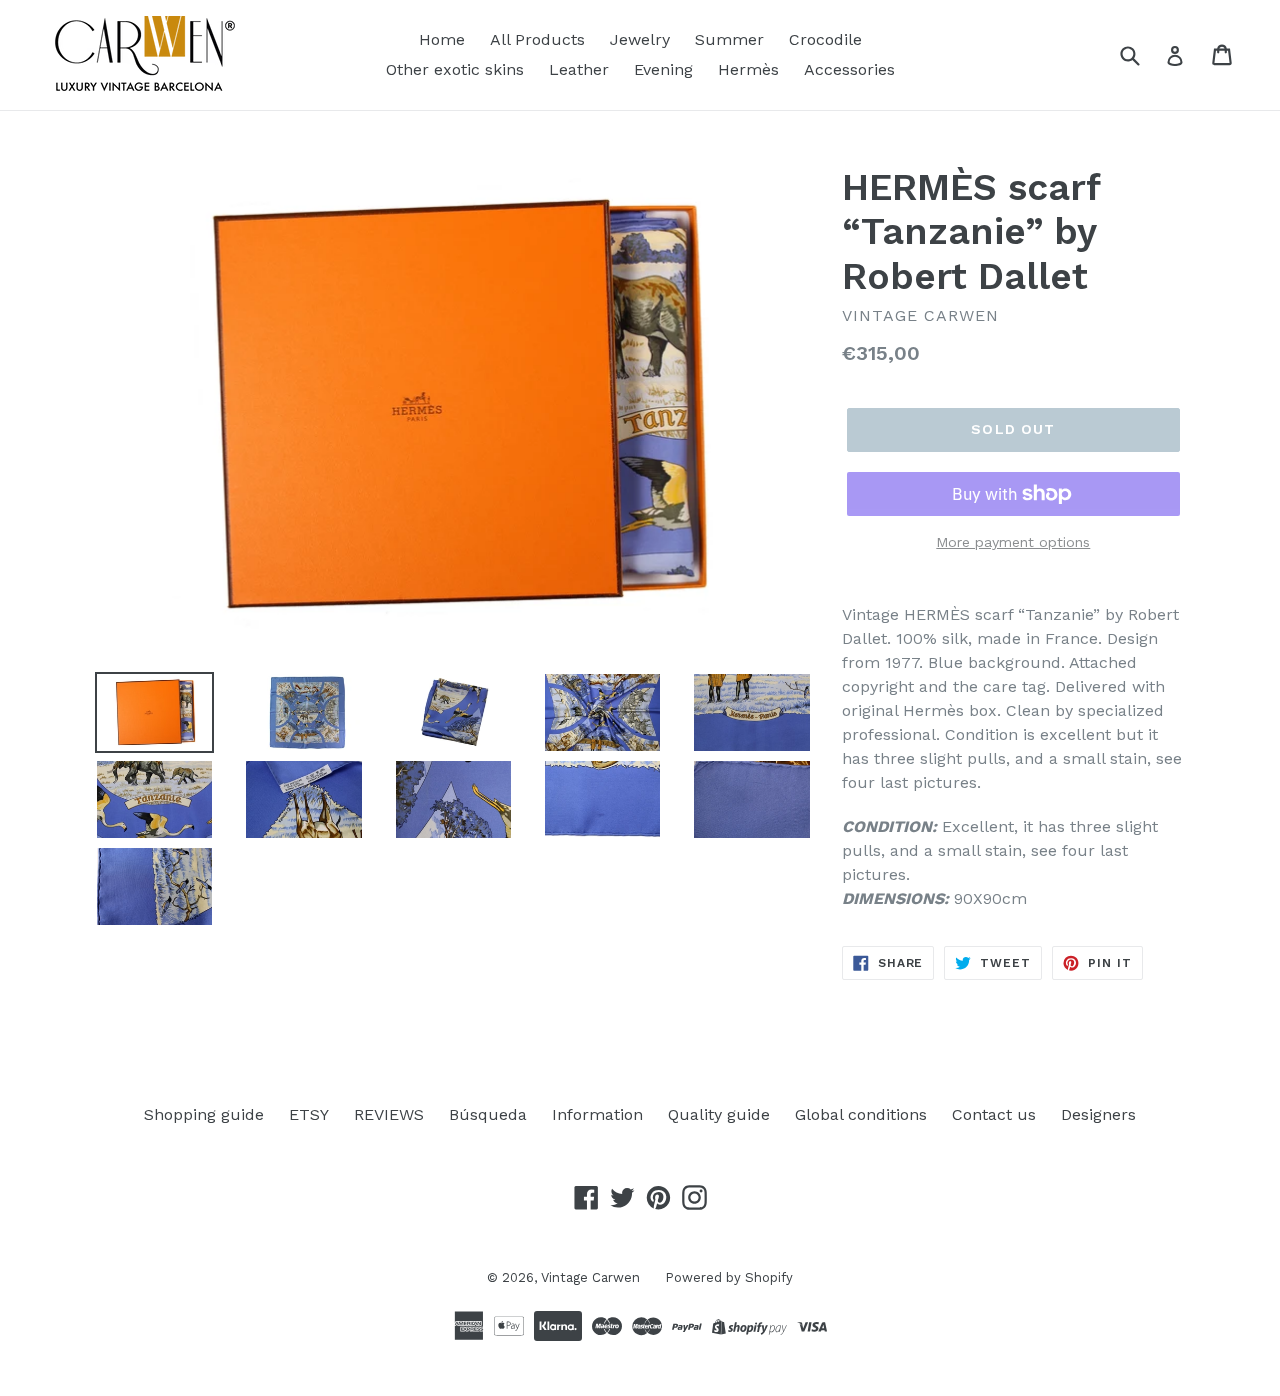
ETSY (309, 1114)
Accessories (849, 69)
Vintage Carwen (590, 1277)
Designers (1098, 1114)
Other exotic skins (455, 69)
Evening (663, 69)
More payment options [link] (1013, 542)
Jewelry (640, 39)
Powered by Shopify (729, 1277)
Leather (579, 69)
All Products (537, 39)
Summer (729, 39)
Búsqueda (488, 1114)
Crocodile (825, 39)
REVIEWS (389, 1114)
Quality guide (719, 1114)
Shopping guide (204, 1114)
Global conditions (861, 1114)
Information (597, 1114)
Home (442, 39)
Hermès (748, 69)
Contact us (994, 1114)
